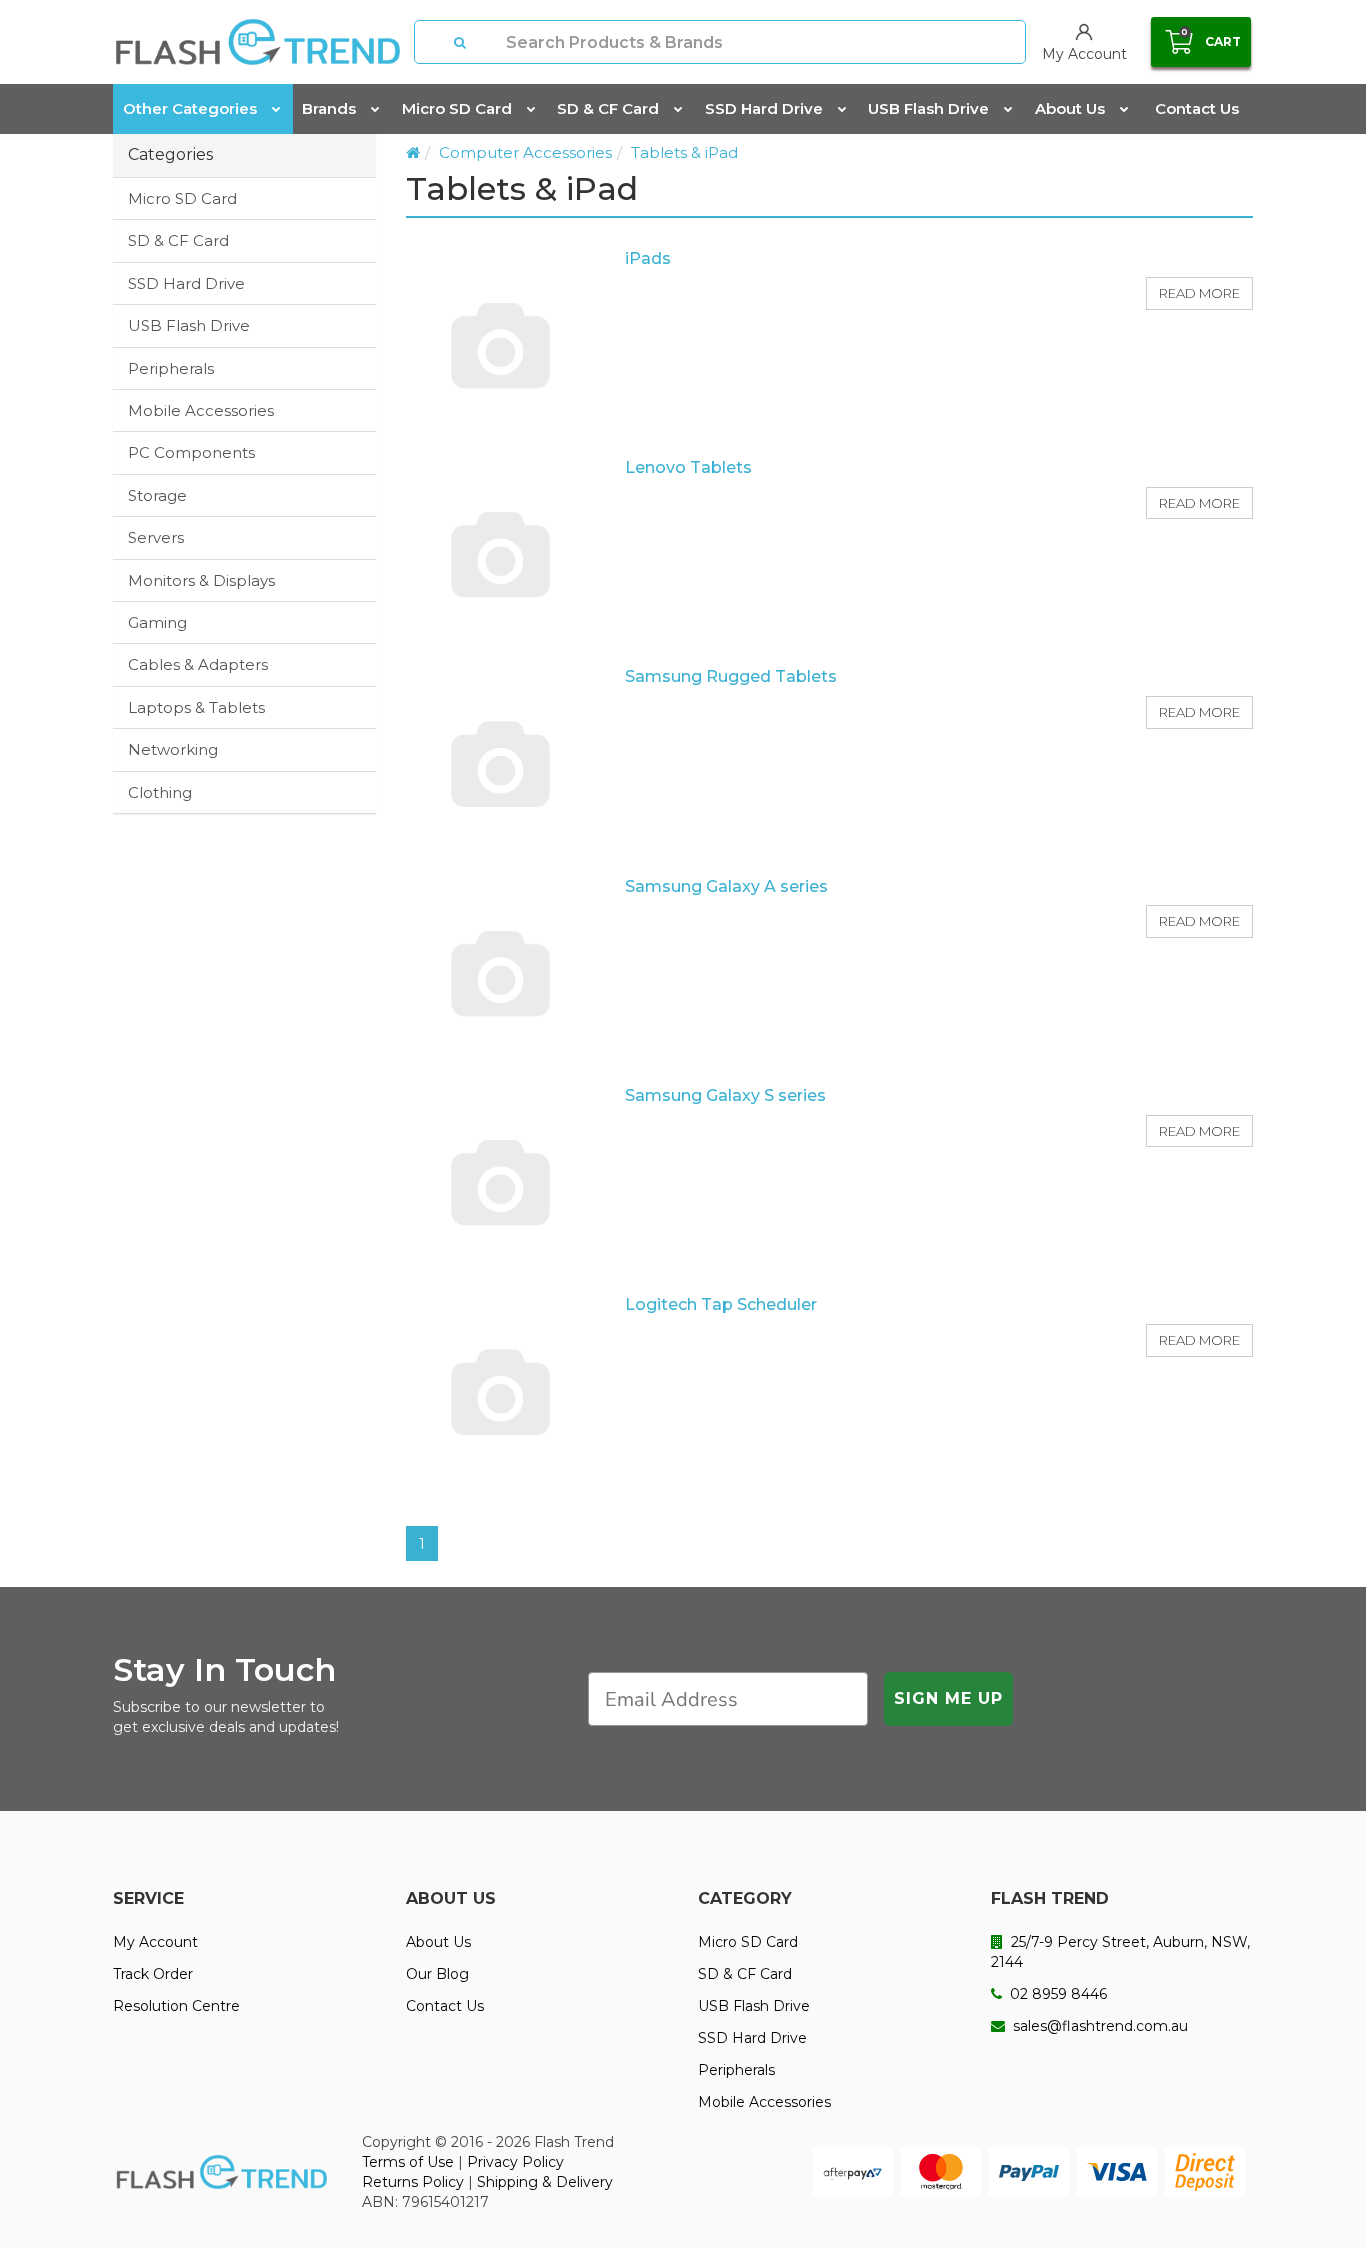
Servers (156, 537)
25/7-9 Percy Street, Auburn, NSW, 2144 (1120, 1952)
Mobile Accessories (201, 410)
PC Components (191, 452)
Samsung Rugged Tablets (731, 676)
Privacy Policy (515, 2162)
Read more (1199, 293)
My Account (155, 1942)
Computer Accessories (525, 152)
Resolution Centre (176, 2006)
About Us (1070, 108)
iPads (648, 258)
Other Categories (190, 108)
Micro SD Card (457, 108)
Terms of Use (408, 2162)
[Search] (461, 42)
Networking (173, 749)
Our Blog (437, 1974)
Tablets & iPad (684, 152)
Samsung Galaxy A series (726, 886)
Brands (329, 108)
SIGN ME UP (948, 1698)
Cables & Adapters (198, 664)
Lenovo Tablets (688, 467)
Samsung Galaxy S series (725, 1095)
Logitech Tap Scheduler (721, 1304)
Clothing (160, 792)
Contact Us (1197, 108)
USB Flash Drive (928, 108)
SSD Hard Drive (764, 108)
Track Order (153, 1974)
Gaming (157, 622)
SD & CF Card (608, 108)
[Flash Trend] (257, 42)
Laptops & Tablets (196, 707)
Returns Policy (413, 2182)
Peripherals (171, 368)
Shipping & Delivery (545, 2182)
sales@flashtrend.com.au (1098, 2026)
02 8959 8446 (1056, 1994)
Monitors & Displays (201, 580)
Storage (157, 495)
